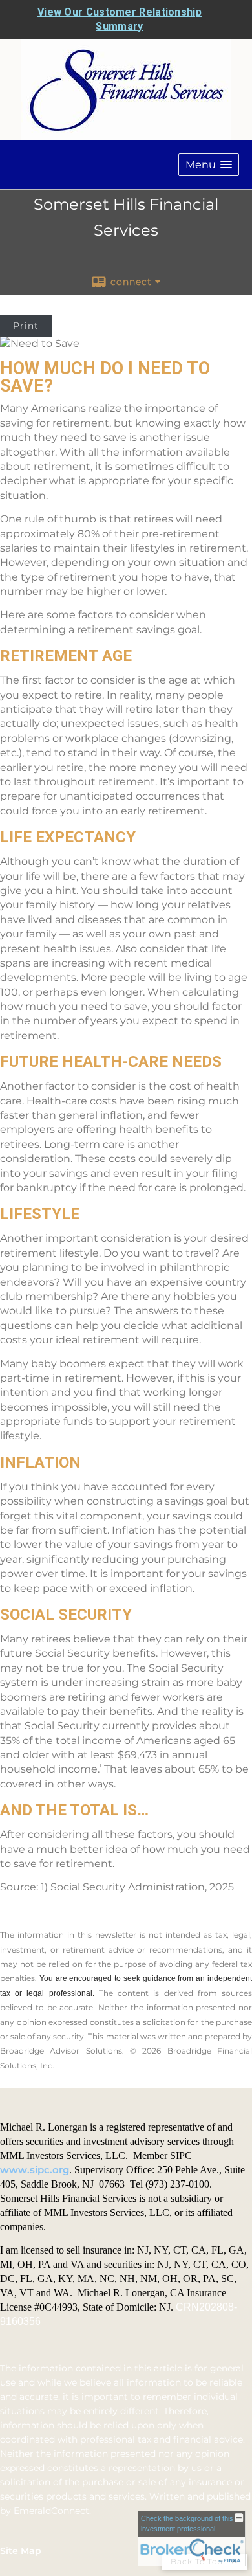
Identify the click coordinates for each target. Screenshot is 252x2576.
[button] (209, 165)
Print (26, 326)
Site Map (21, 2551)
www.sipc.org (35, 2170)
